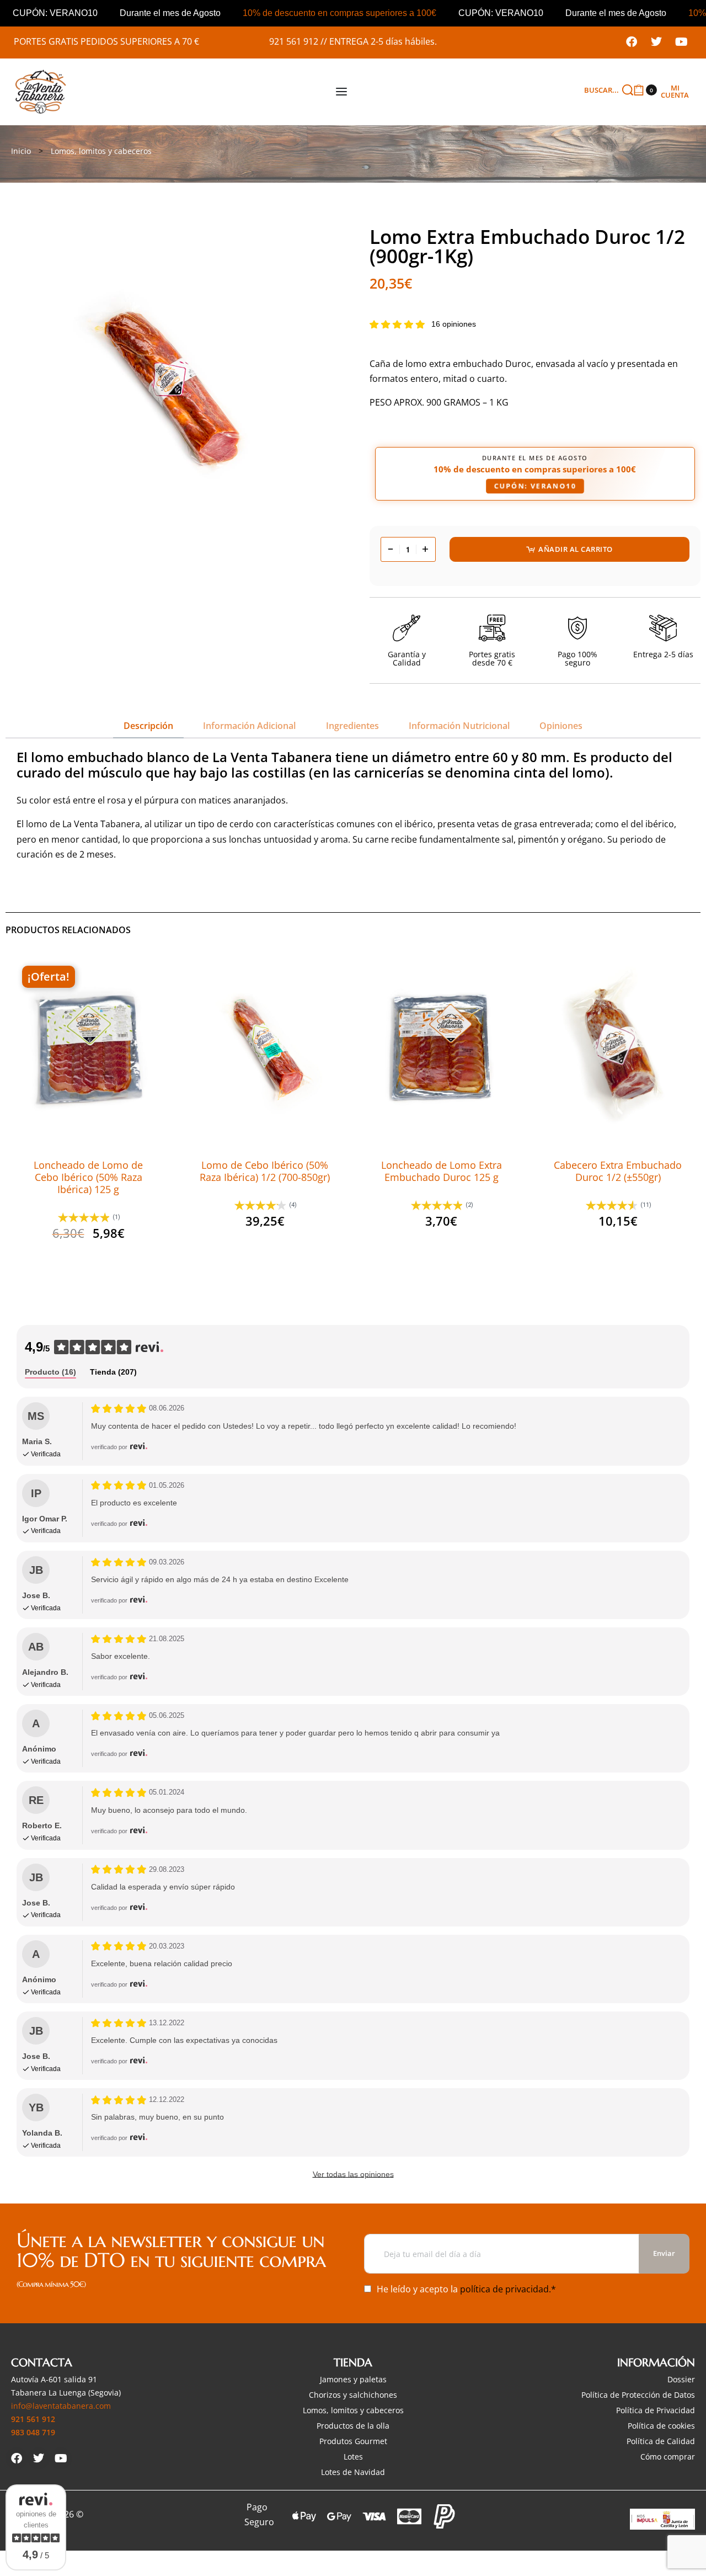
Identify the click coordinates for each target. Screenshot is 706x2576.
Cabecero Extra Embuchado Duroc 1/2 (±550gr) (618, 1171)
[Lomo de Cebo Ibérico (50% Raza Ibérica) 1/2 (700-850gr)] (264, 1046)
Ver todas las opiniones (353, 2174)
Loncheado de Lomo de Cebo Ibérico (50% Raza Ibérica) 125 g (88, 1177)
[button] (88, 1116)
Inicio (21, 151)
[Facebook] (632, 42)
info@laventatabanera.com (61, 2406)
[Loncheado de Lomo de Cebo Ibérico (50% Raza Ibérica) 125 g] (88, 1046)
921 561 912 (294, 41)
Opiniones (561, 726)
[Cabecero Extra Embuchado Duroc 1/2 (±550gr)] (617, 1046)
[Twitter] (656, 42)
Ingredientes (352, 726)
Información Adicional (249, 726)
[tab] (148, 726)
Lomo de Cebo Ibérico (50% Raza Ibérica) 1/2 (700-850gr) (265, 1171)
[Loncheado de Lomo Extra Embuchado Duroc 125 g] (441, 1046)
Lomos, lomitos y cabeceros (101, 151)
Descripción (148, 726)
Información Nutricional (459, 726)
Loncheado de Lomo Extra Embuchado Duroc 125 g (442, 1171)
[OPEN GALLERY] (171, 387)
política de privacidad (504, 2289)
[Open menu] (341, 92)
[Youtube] (681, 42)
